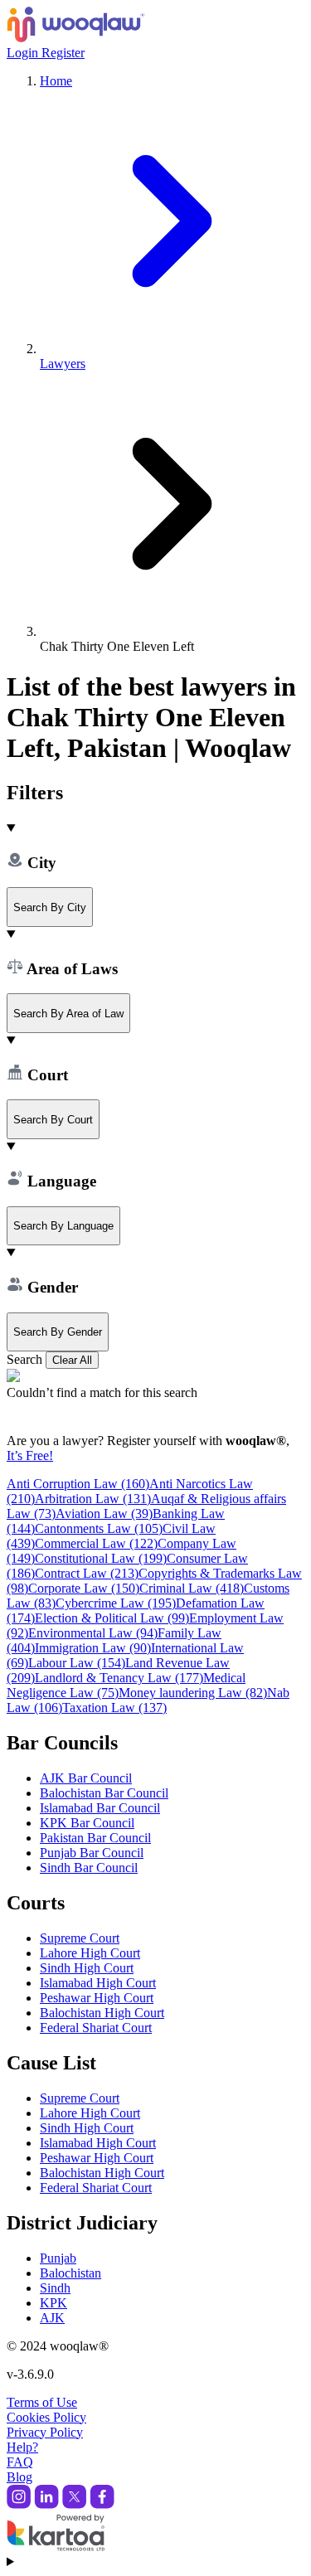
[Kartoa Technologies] (56, 2547)
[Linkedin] (46, 2504)
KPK (53, 2303)
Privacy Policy (45, 2432)
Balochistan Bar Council (104, 1793)
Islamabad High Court (98, 1983)
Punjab (58, 2258)
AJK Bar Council (86, 1778)
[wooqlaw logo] (76, 38)
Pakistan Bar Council (95, 1838)
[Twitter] (74, 2504)
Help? (22, 2447)
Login (24, 53)
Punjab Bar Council (92, 1853)
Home (56, 81)
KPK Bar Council (87, 1823)
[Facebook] (102, 2504)
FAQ (20, 2462)
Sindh (55, 2288)
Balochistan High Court (102, 2013)
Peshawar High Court (97, 1998)
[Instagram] (19, 2504)
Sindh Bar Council (89, 1868)
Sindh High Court (87, 1968)
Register (63, 53)
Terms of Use (42, 2402)
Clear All (72, 1360)
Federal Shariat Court (96, 2028)
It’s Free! (30, 1455)
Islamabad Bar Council (100, 1808)
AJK (52, 2318)
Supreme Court (80, 1938)
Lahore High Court (90, 1953)
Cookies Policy (46, 2417)
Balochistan (70, 2273)
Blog (19, 2477)
